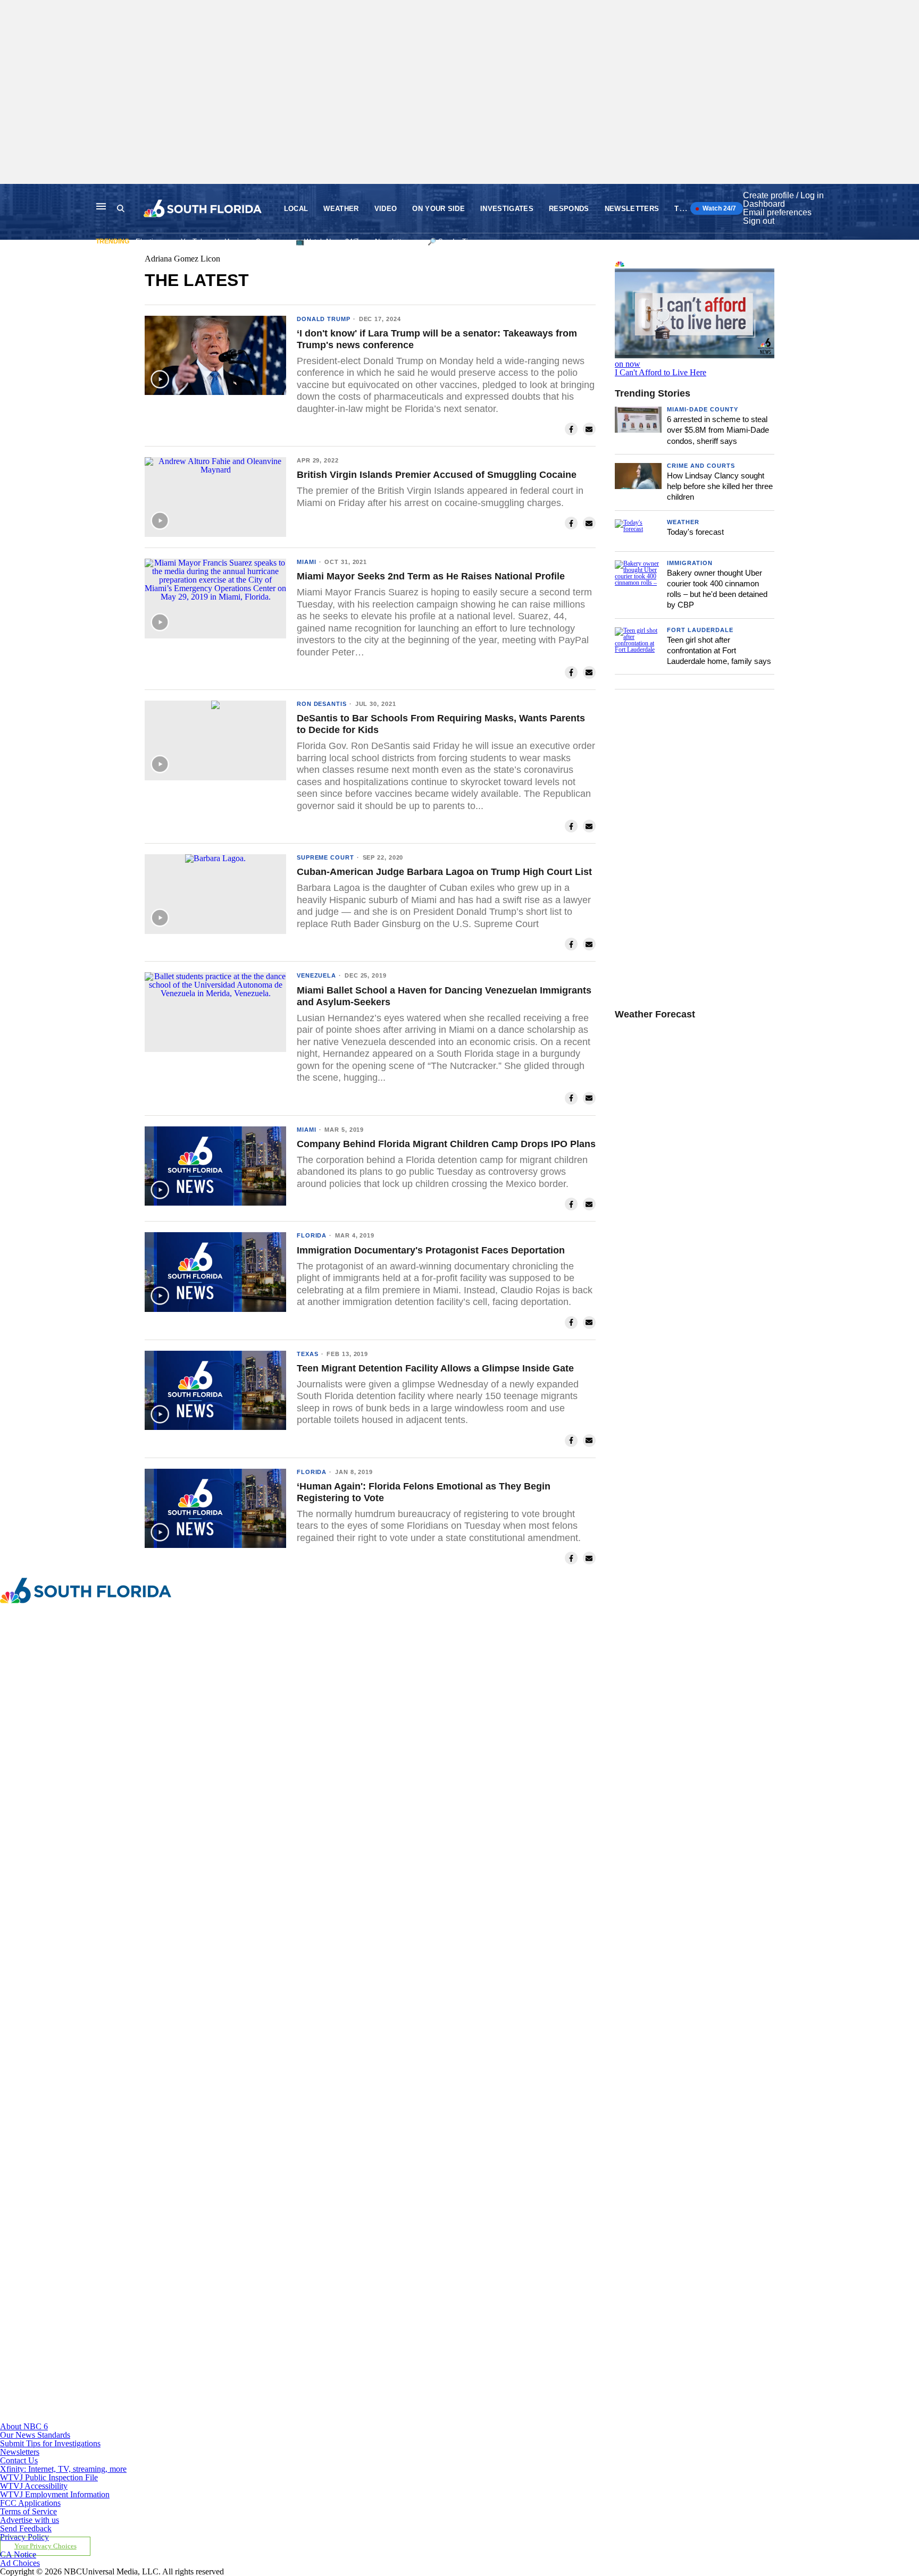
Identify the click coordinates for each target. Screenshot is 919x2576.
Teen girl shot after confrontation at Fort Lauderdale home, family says (719, 651)
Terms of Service (28, 2511)
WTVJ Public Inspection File (49, 2477)
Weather (341, 209)
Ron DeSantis (322, 704)
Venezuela (316, 975)
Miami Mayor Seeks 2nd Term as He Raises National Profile (431, 576)
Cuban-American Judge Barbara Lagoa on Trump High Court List (444, 872)
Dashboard (764, 204)
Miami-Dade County (703, 409)
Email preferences (777, 212)
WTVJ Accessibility (34, 2486)
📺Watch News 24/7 (327, 242)
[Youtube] (299, 2418)
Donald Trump (324, 319)
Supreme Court (325, 857)
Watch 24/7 (719, 208)
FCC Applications (30, 2503)
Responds (569, 209)
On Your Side (438, 209)
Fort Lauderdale (700, 630)
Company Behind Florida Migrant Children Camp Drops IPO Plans (446, 1144)
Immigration (690, 563)
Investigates (507, 209)
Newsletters (632, 209)
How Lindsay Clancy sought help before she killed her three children (720, 486)
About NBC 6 (24, 2426)
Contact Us (19, 2460)
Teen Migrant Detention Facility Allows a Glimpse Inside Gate (435, 1368)
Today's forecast (695, 532)
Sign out (759, 221)
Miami (307, 562)
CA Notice (18, 2554)
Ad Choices (20, 2563)
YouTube (194, 242)
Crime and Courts (701, 466)
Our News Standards (35, 2435)
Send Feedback (26, 2528)
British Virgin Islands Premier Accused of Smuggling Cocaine (437, 475)
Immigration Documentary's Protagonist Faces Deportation (431, 1250)
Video (386, 209)
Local (296, 209)
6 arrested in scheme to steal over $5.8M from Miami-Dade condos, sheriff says (718, 430)
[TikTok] (299, 2214)
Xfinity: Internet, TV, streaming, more (63, 2469)
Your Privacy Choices (45, 2546)
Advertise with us (30, 2520)
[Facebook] (299, 1807)
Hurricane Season (252, 242)
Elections (150, 242)
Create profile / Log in (783, 195)
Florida (312, 1235)
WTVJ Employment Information (55, 2494)
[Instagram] (299, 2011)
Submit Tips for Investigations (50, 2443)
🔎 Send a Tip (450, 242)
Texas (308, 1354)
